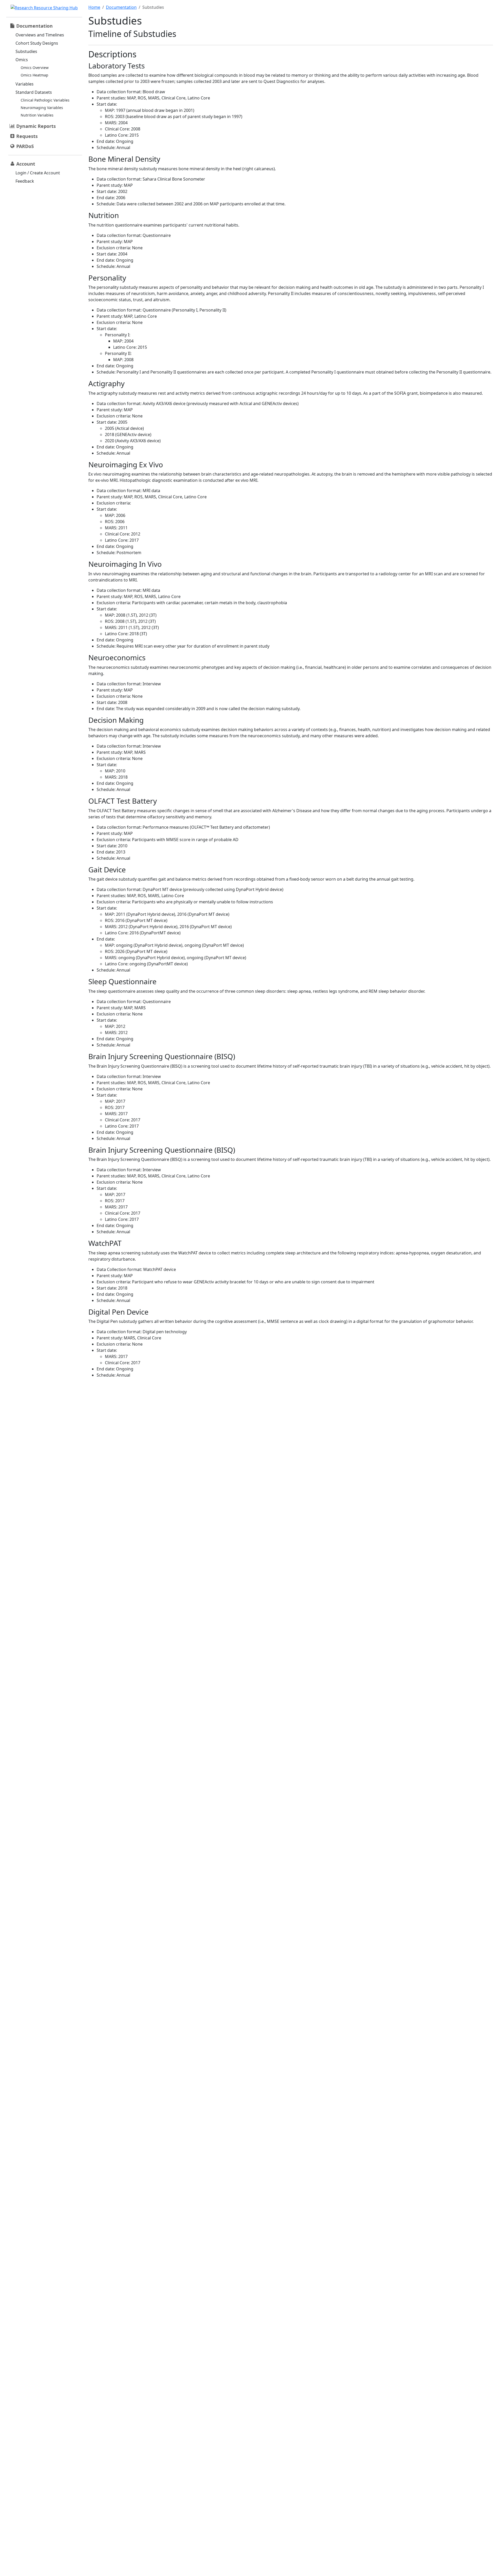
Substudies (26, 51)
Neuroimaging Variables (42, 108)
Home (94, 7)
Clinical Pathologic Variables (45, 100)
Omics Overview (35, 68)
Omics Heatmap (34, 75)
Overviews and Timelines (40, 35)
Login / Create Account (38, 173)
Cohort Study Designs (37, 43)
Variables (25, 84)
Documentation (121, 7)
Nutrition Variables (37, 115)
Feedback (25, 181)
